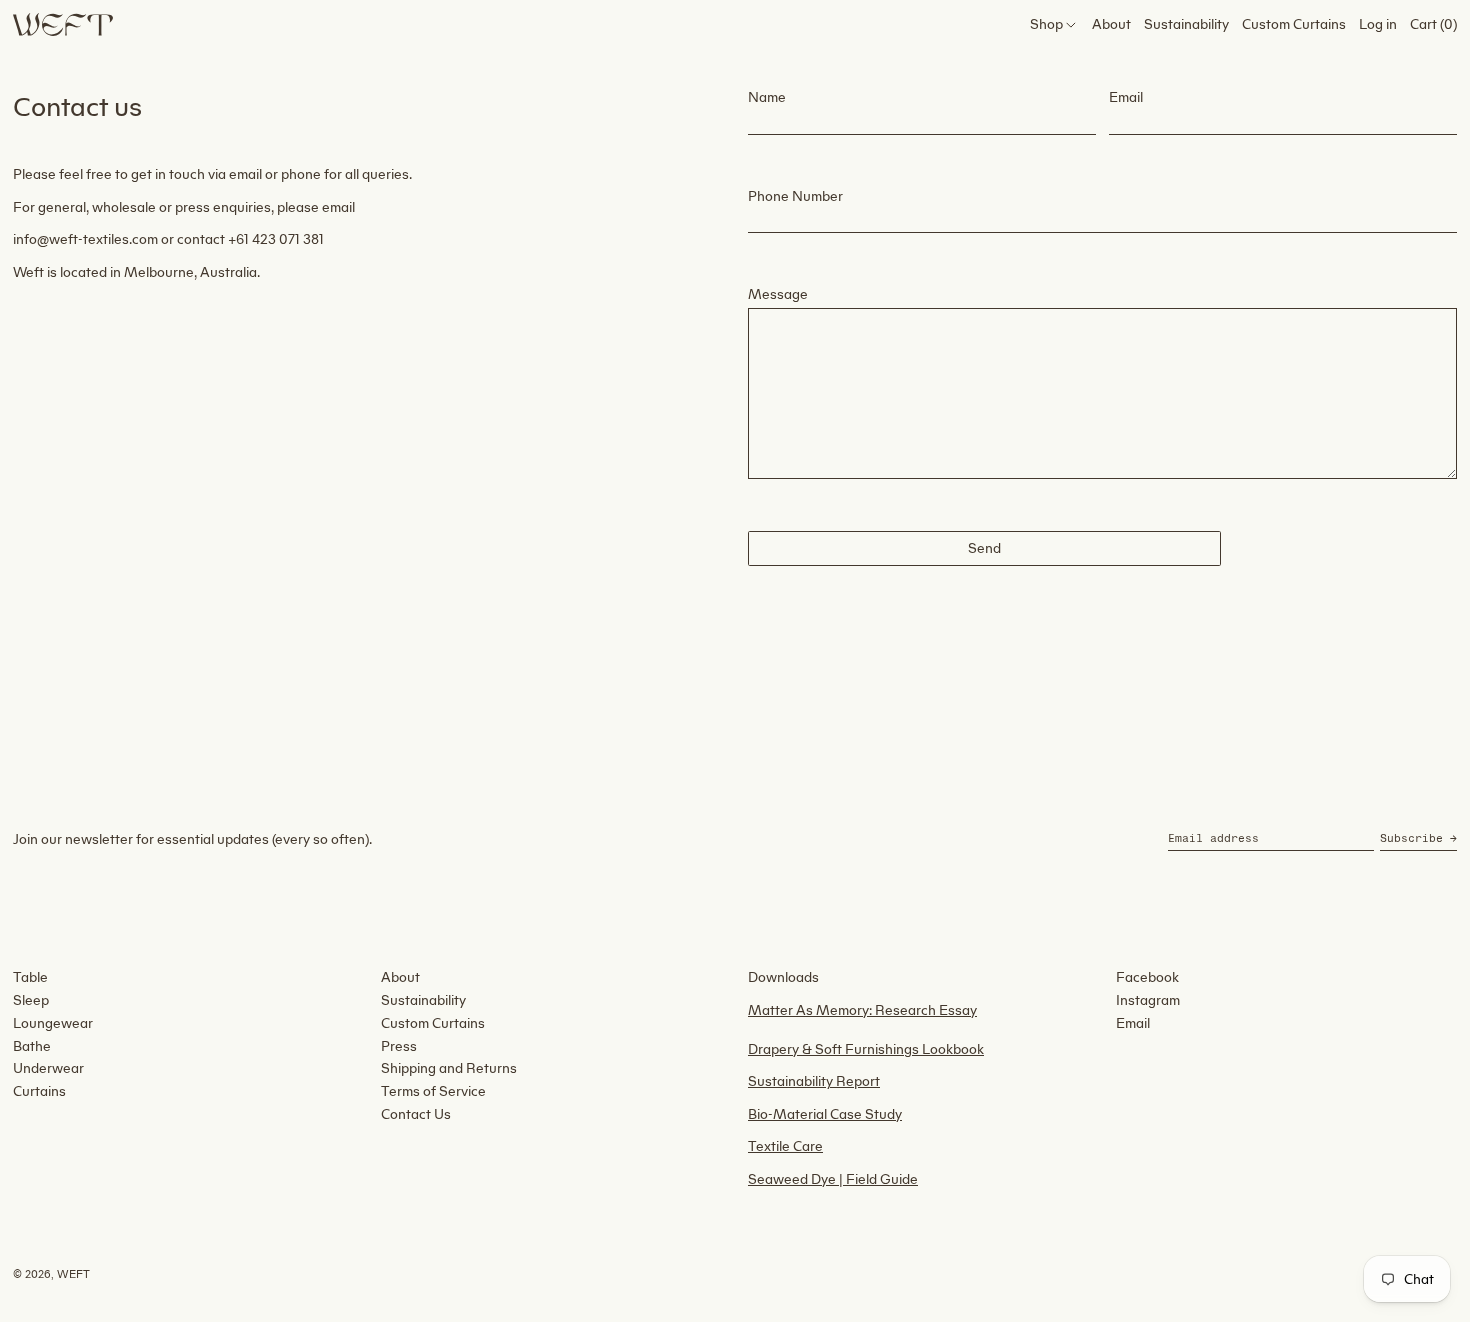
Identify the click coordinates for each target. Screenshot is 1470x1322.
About (400, 977)
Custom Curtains (433, 1023)
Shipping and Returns (449, 1068)
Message (778, 294)
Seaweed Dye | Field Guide (833, 1179)
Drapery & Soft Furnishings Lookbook (866, 1049)
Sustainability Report (814, 1081)
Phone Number (795, 196)
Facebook (1147, 977)
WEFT (73, 1274)
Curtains (39, 1091)
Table (30, 977)
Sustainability (423, 1000)
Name (767, 97)
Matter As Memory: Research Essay (862, 1010)
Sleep (31, 1000)
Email (1126, 97)
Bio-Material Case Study (825, 1114)
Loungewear (53, 1023)
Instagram (1148, 1000)
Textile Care (785, 1146)
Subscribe (1411, 838)
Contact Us (416, 1114)
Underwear (48, 1068)
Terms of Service (433, 1091)
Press (399, 1046)
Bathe (32, 1046)
